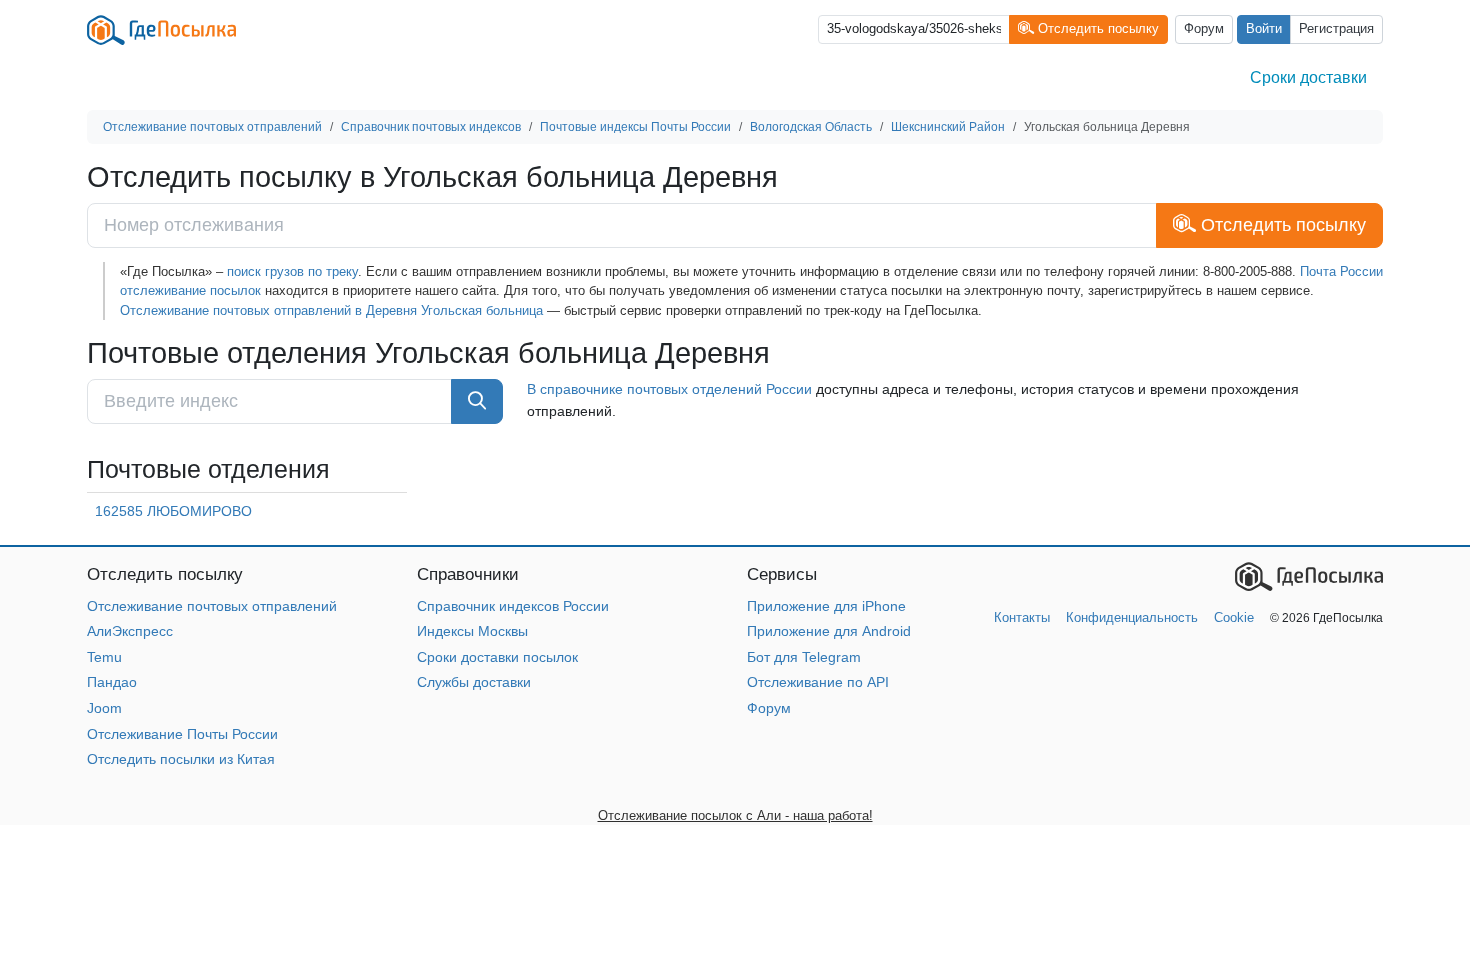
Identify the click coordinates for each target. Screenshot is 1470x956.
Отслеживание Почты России (182, 734)
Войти (1264, 29)
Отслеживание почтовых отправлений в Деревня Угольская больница (331, 310)
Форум (1204, 29)
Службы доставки (474, 682)
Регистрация (1336, 29)
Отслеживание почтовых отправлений (212, 606)
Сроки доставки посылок (497, 657)
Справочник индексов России (513, 606)
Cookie (1234, 617)
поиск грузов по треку (292, 271)
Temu (104, 657)
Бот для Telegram (804, 657)
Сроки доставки (1308, 77)
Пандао (112, 682)
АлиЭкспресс (130, 631)
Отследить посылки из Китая (181, 759)
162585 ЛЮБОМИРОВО (173, 511)
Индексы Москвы (472, 631)
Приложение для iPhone (826, 606)
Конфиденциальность (1132, 617)
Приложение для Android (829, 631)
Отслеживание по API (818, 682)
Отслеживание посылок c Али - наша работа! (735, 815)
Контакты (1022, 617)
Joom (104, 708)
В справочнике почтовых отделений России (669, 389)
